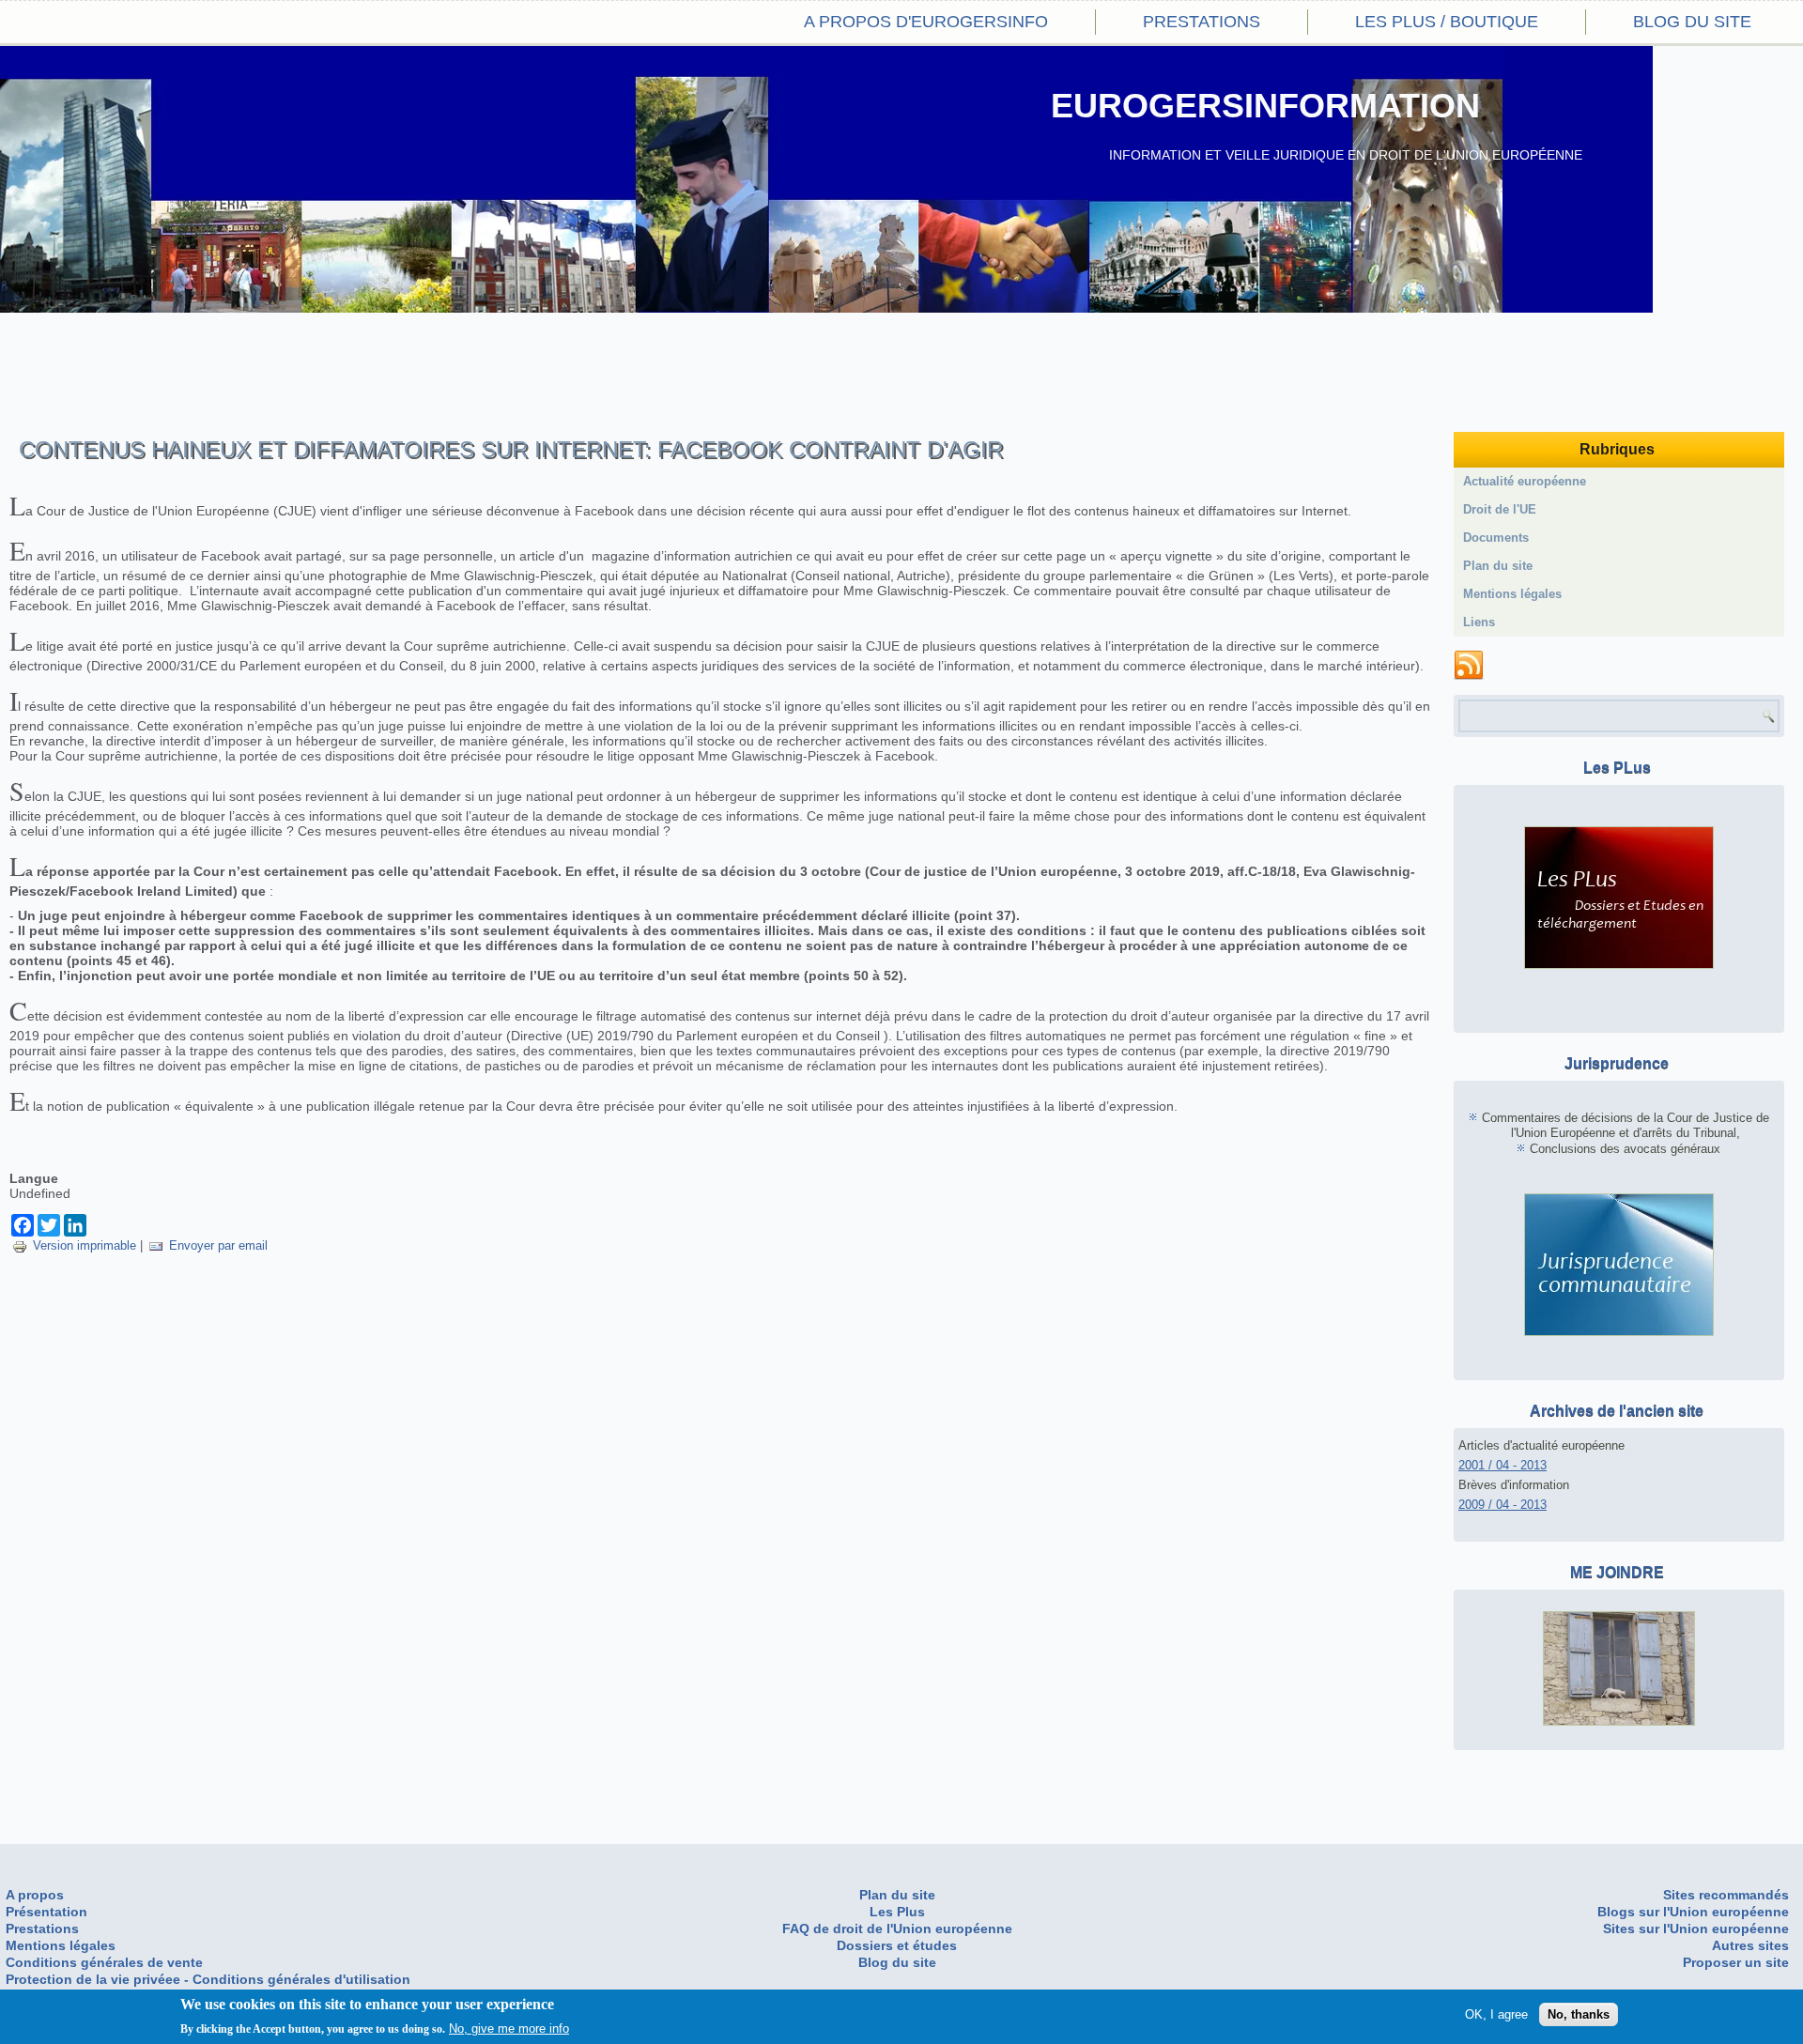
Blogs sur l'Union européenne (1693, 1912)
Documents (1496, 538)
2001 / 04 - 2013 (1502, 1465)
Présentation (46, 1912)
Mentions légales (1512, 594)
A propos (35, 1895)
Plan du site (1498, 566)
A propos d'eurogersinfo (926, 22)
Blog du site (1692, 22)
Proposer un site (1736, 1962)
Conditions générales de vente (104, 1962)
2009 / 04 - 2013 (1502, 1505)
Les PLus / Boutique (1447, 22)
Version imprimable (85, 1245)
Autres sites (1750, 1945)
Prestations (1202, 22)
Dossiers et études (897, 1945)
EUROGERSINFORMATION (1265, 106)
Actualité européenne (1525, 481)
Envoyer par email (218, 1245)
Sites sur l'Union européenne (1696, 1929)
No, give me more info (509, 2029)
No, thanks (1579, 2013)
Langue (34, 1178)
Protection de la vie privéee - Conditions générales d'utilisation (208, 1979)
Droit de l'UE (1500, 509)
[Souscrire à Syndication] (1469, 666)
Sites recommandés (1726, 1895)
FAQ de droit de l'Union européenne (897, 1929)
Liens (1479, 622)
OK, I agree (1496, 2013)
